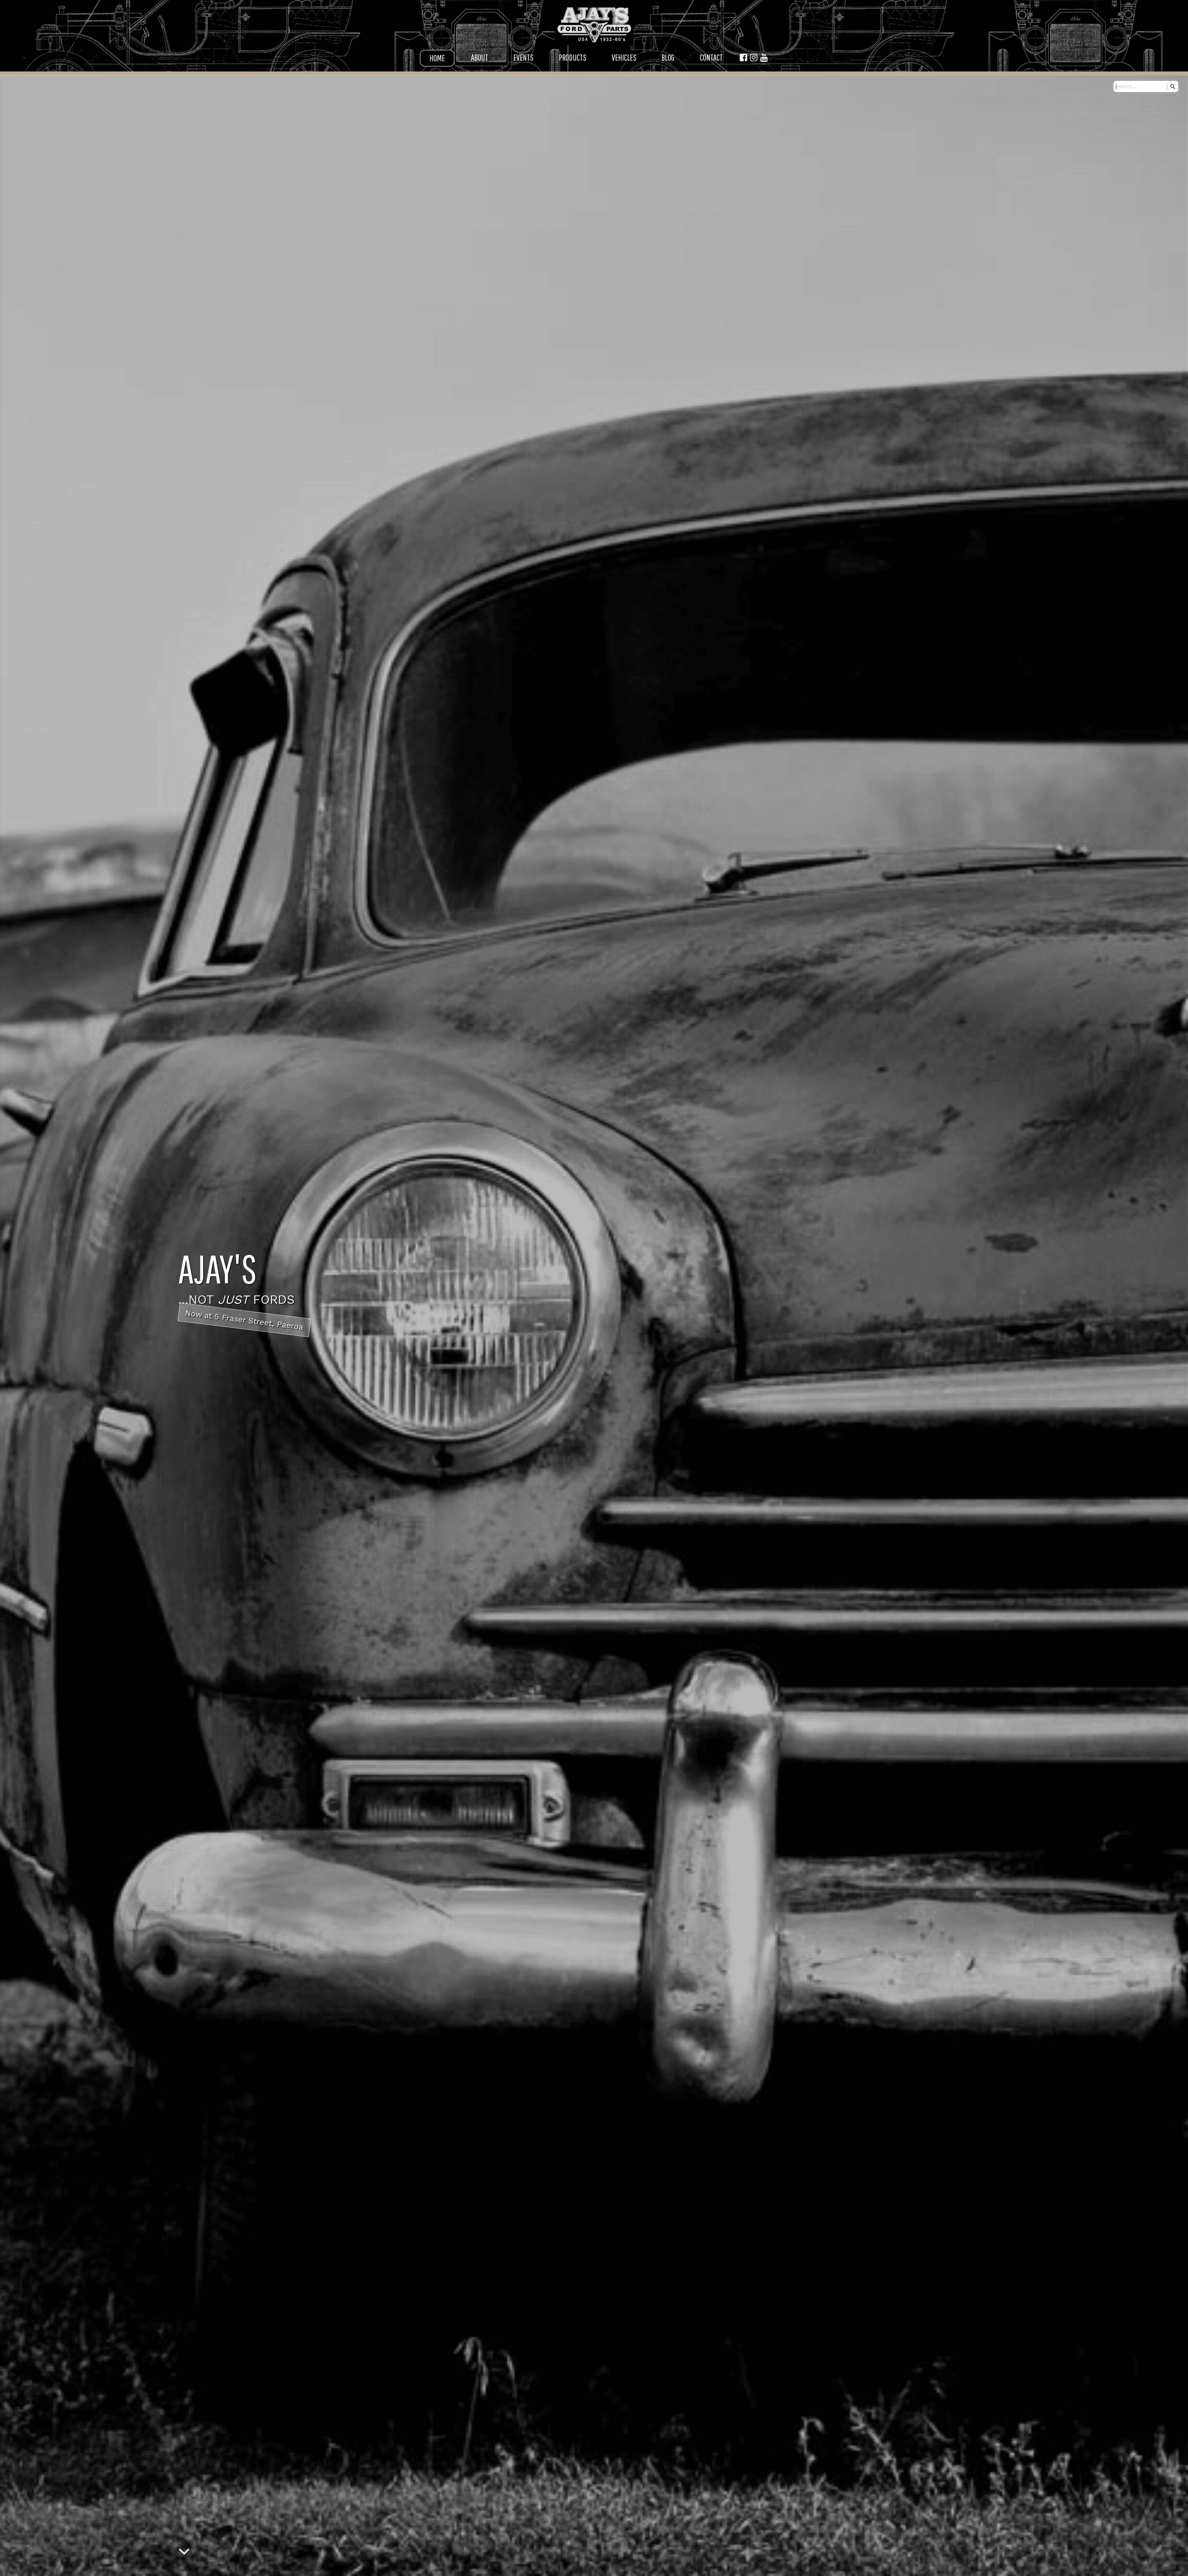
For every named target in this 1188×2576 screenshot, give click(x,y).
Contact (711, 57)
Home (437, 58)
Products (572, 57)
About (480, 57)
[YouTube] (764, 58)
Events (523, 57)
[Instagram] (754, 58)
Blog (668, 57)
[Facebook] (743, 58)
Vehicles (624, 57)
